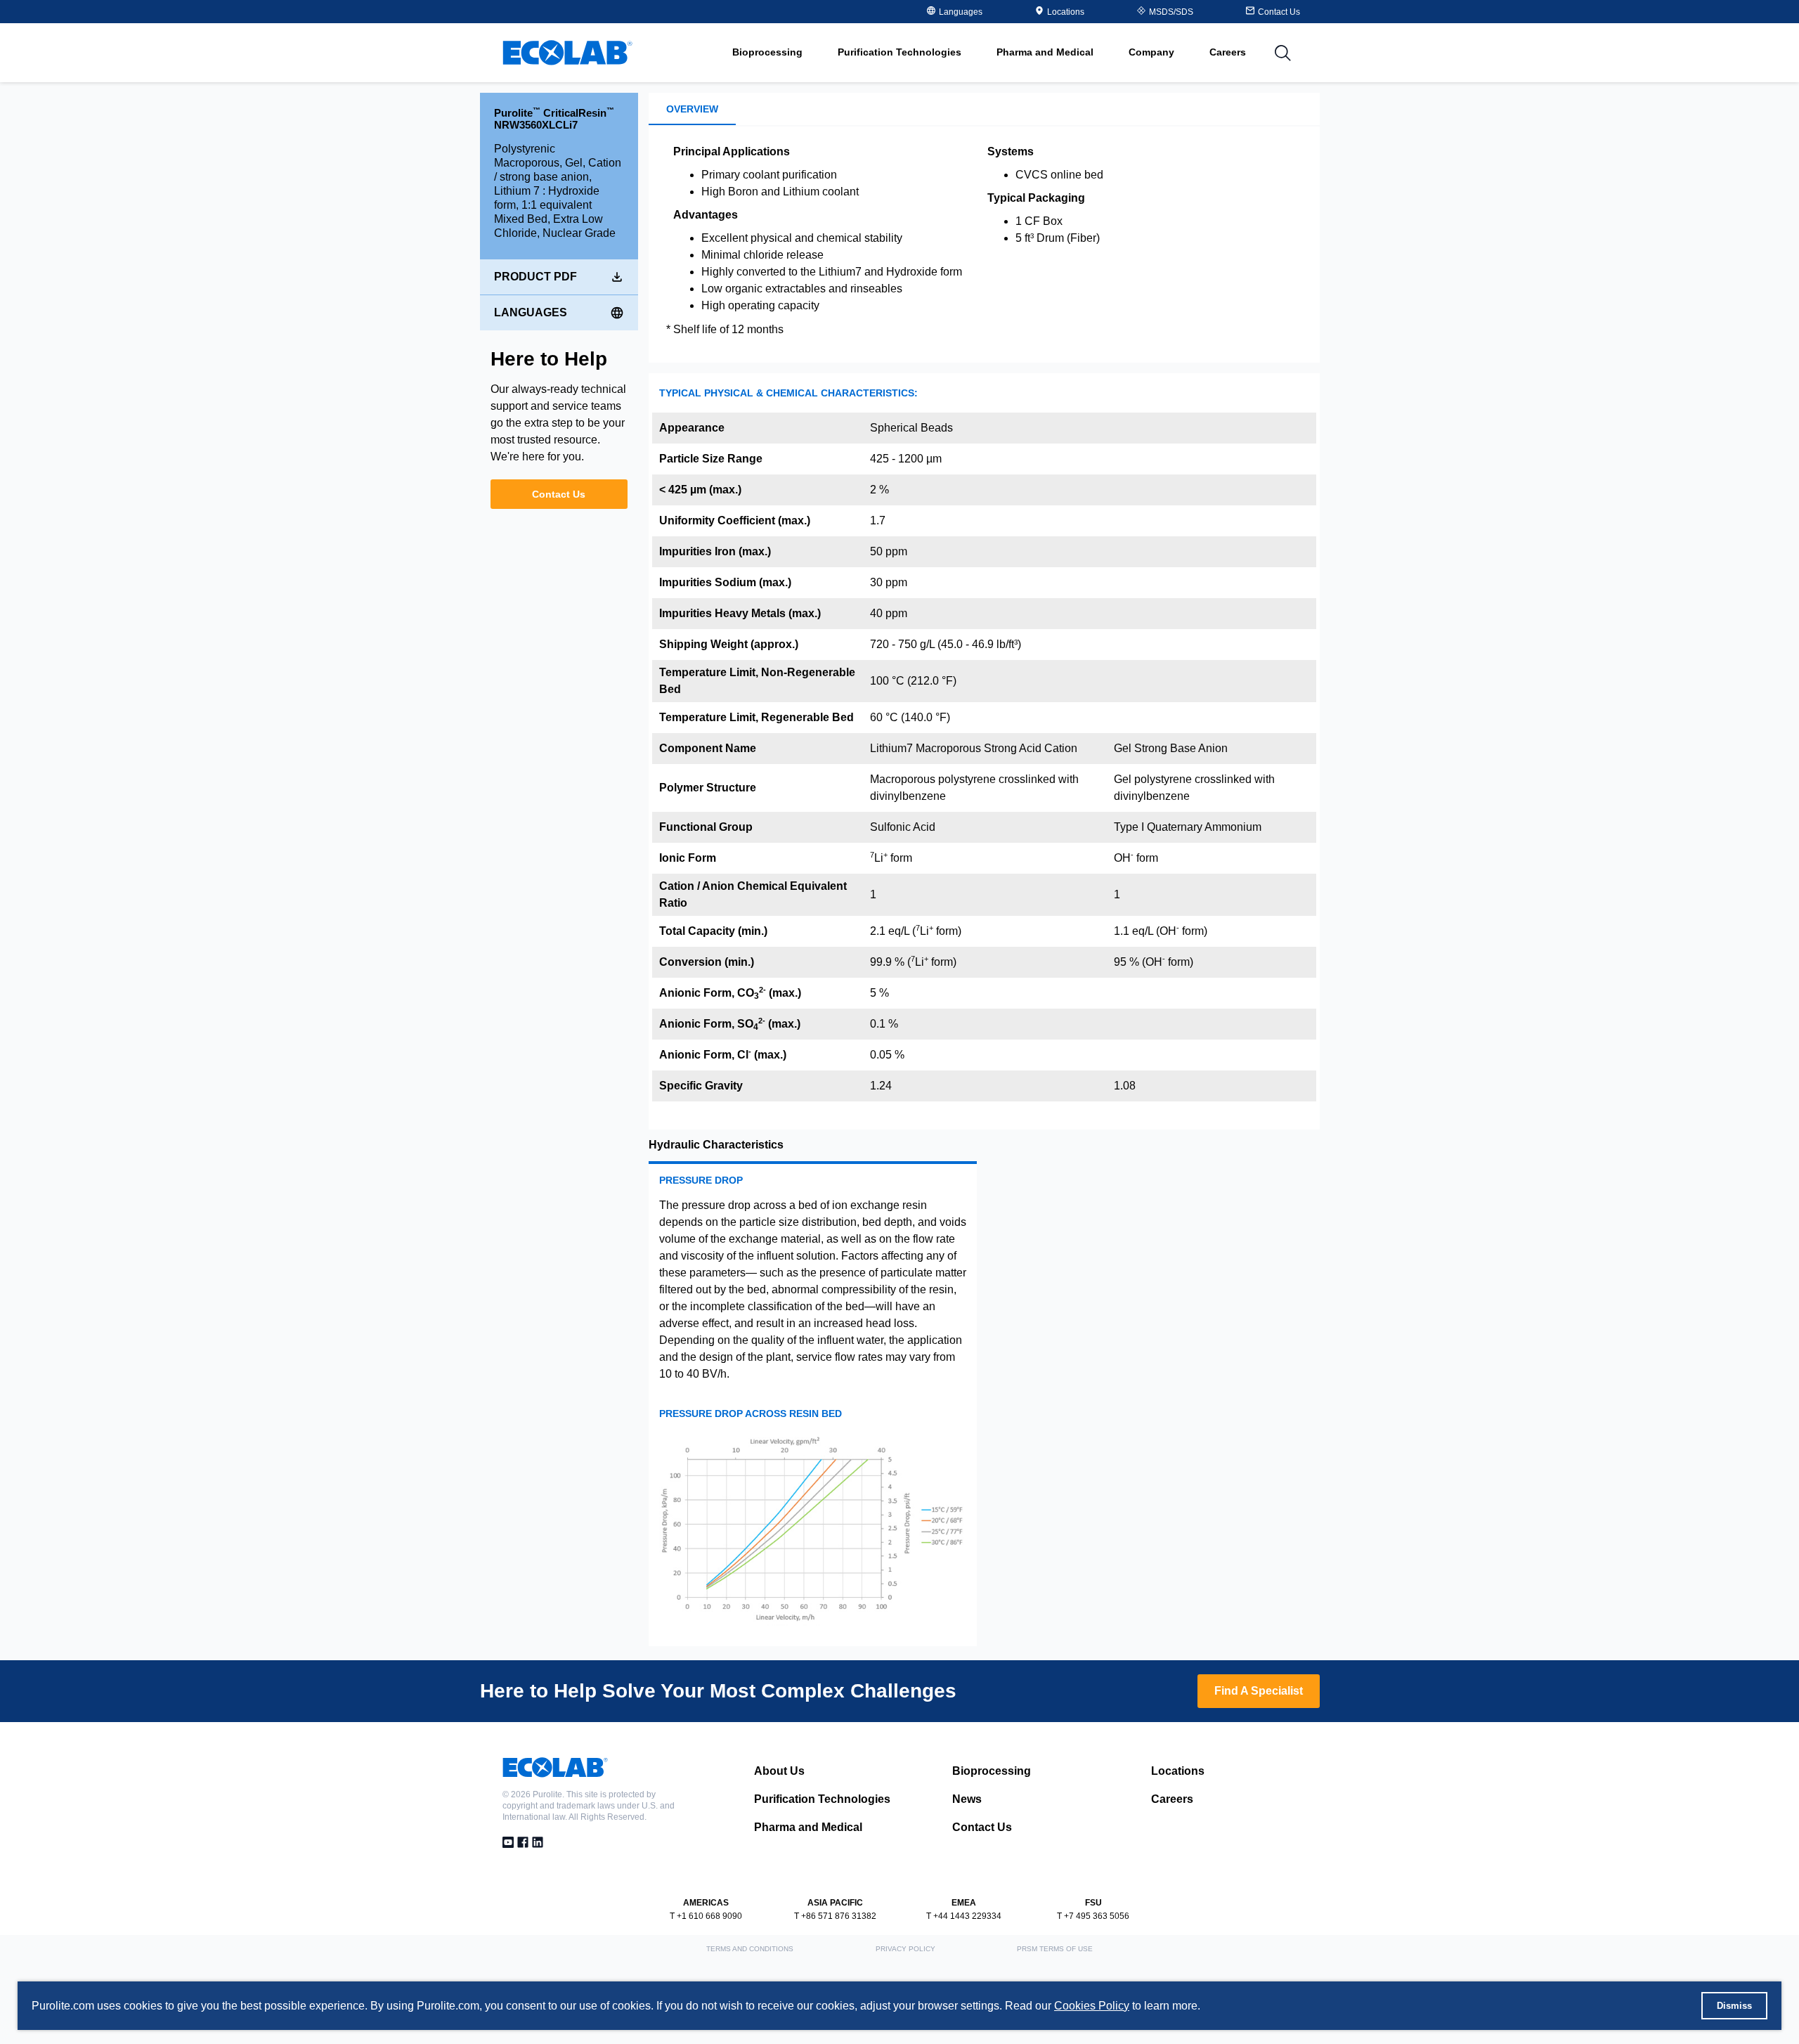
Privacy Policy (905, 1949)
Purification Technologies (822, 1799)
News (967, 1799)
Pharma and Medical (808, 1827)
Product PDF (535, 277)
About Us (779, 1771)
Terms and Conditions (750, 1949)
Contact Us (559, 494)
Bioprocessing (992, 1771)
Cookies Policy (1092, 2006)
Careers (1228, 52)
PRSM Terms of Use (1055, 1949)
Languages (531, 312)
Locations (1066, 12)
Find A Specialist (1259, 1691)
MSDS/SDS (1171, 12)
